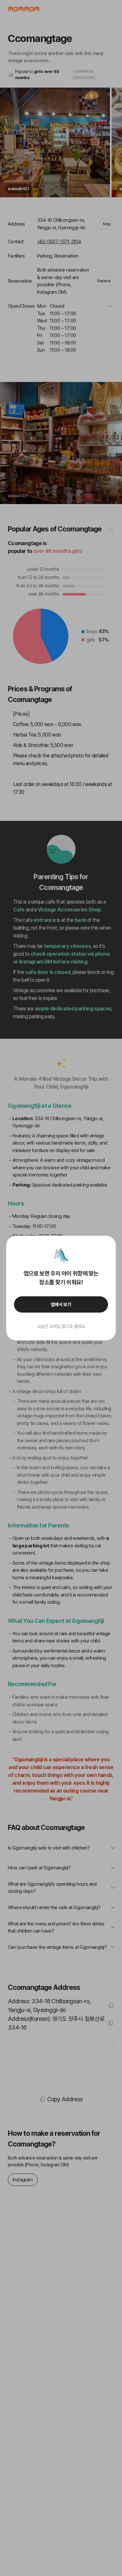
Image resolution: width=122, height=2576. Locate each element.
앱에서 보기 (61, 1304)
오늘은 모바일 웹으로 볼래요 (61, 1326)
